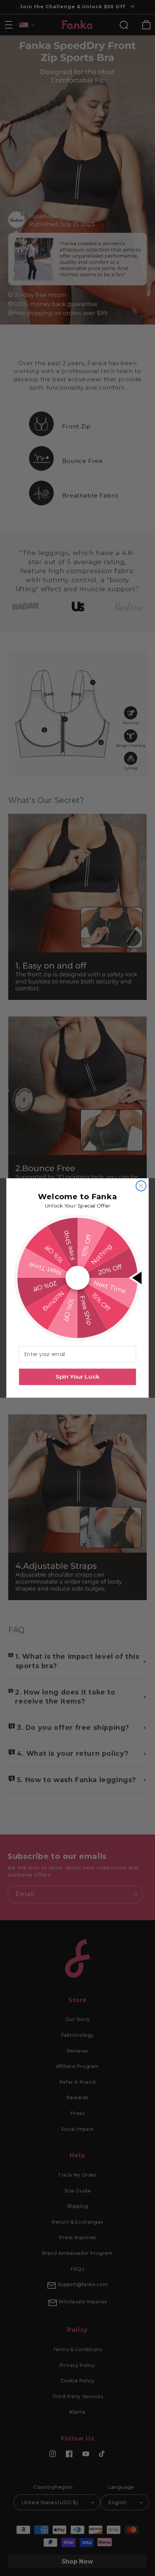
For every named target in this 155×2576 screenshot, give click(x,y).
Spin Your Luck (77, 1377)
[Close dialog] (141, 1186)
